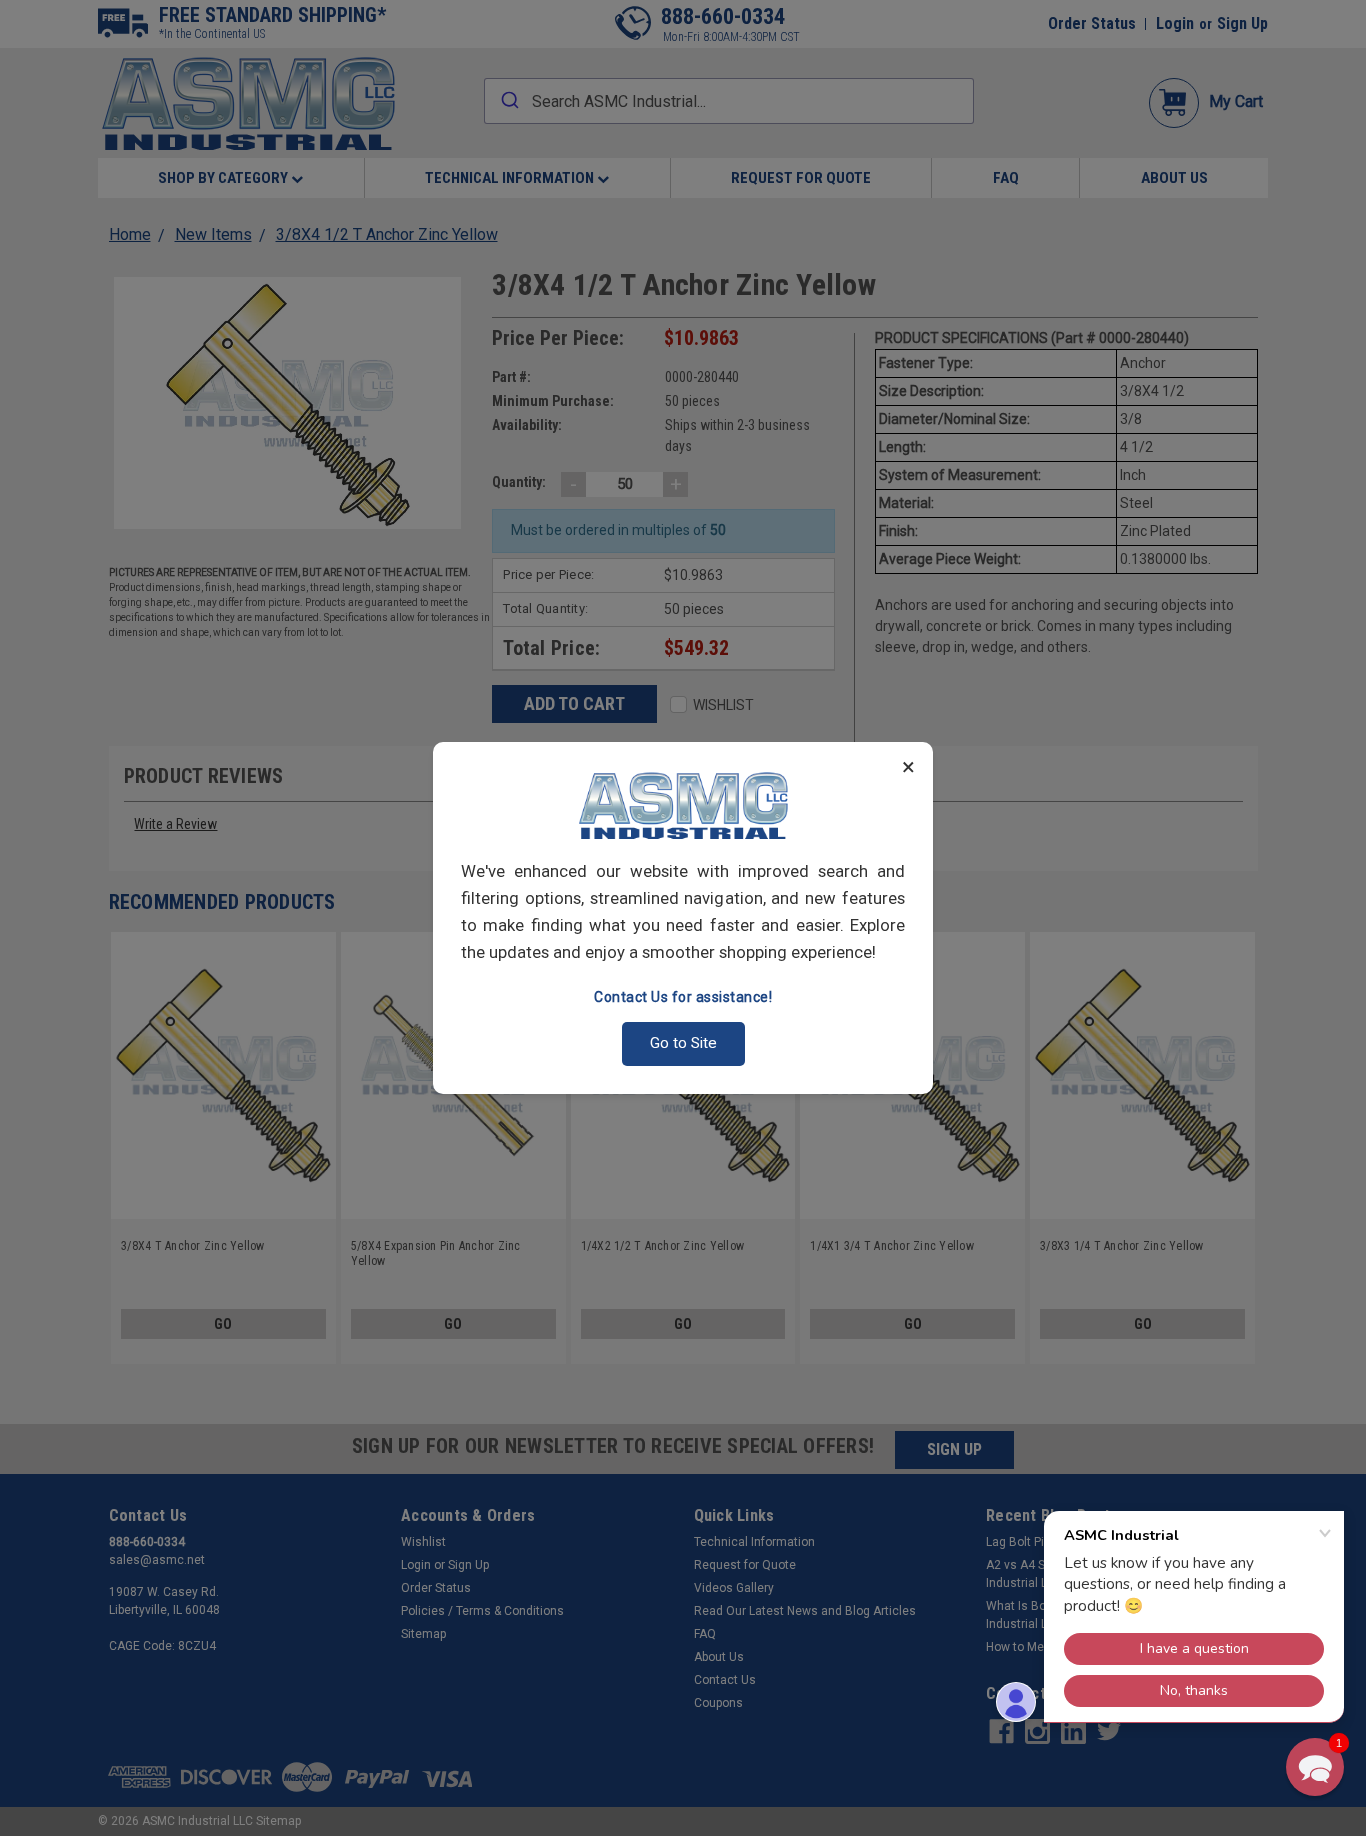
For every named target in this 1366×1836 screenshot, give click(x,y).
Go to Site (683, 1043)
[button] (1315, 1767)
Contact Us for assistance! (683, 997)
